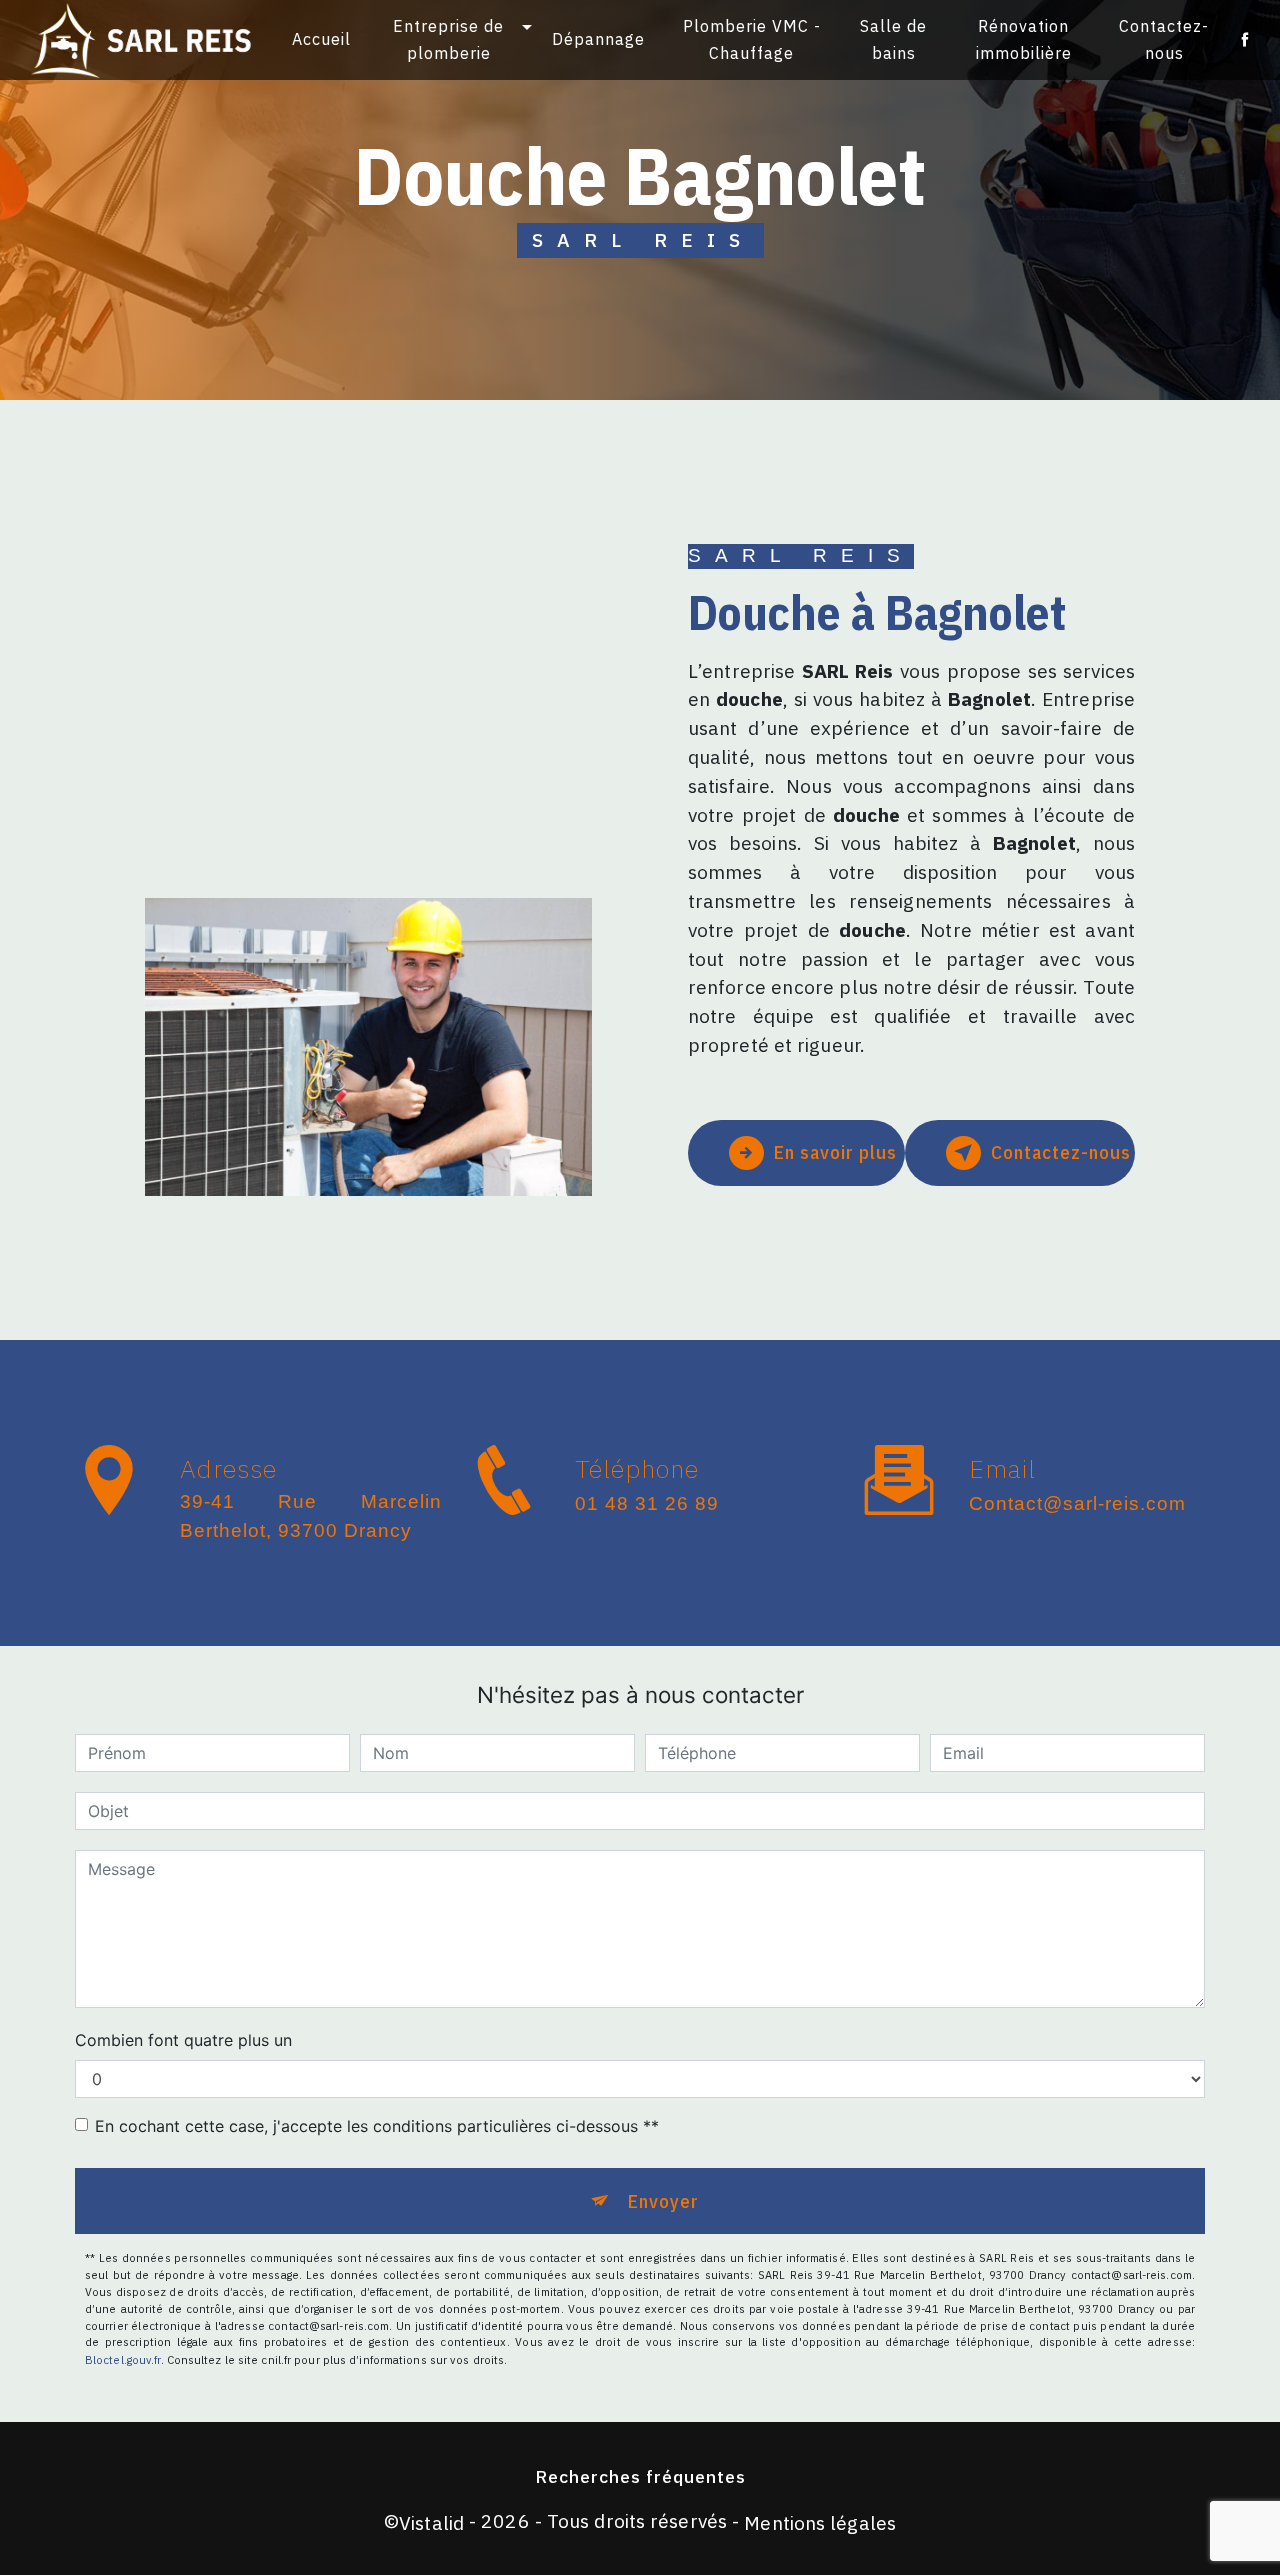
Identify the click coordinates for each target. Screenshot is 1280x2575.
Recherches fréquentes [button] (640, 2476)
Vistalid (431, 2522)
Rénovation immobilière (1024, 39)
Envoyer (663, 2200)
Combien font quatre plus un (183, 2040)
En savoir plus (835, 1151)
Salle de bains (893, 39)
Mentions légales (820, 2522)
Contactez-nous (1164, 39)
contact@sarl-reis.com (1077, 1503)
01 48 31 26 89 (647, 1503)
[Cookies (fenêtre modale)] (6, 2563)
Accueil (321, 39)
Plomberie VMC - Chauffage (752, 39)
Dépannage (598, 39)
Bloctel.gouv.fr (123, 2360)
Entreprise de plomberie (448, 39)
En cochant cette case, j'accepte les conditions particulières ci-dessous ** (377, 2126)
